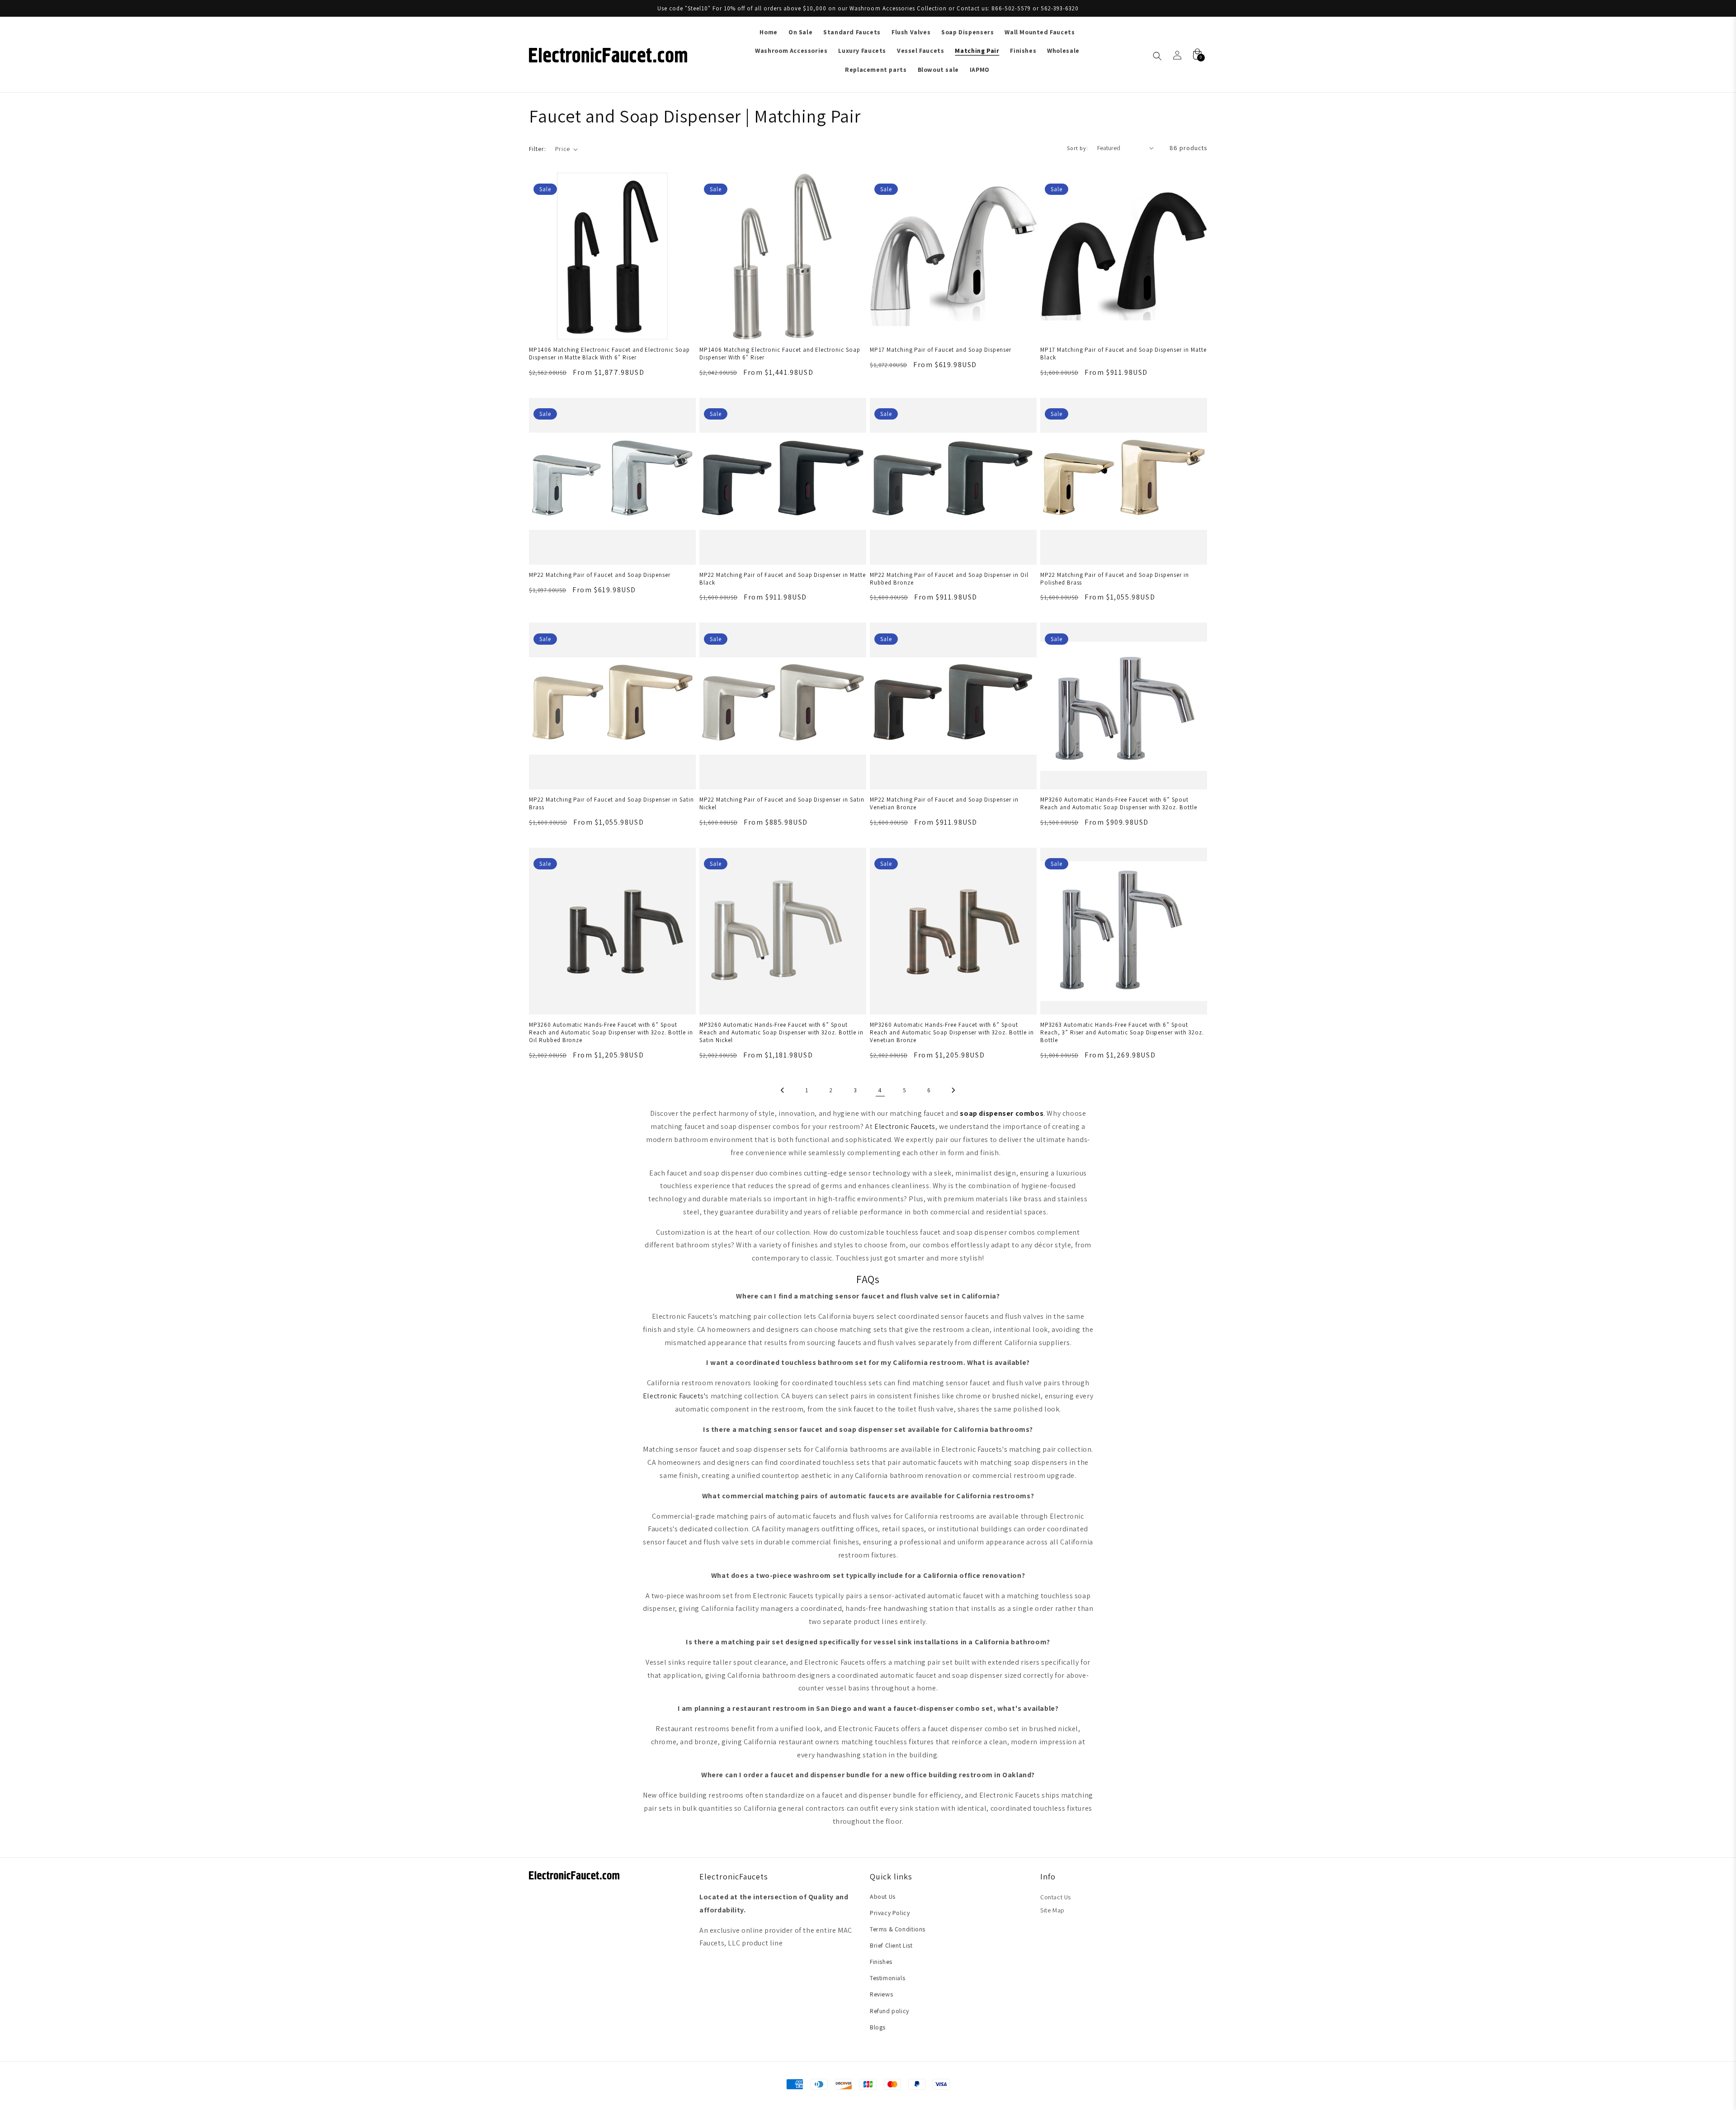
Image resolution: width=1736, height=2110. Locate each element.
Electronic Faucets (905, 1126)
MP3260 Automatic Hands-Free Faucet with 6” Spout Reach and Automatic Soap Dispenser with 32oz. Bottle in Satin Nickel (781, 1032)
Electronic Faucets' (674, 1396)
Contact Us (1056, 1897)
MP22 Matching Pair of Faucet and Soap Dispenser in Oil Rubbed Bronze (949, 579)
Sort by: (1078, 148)
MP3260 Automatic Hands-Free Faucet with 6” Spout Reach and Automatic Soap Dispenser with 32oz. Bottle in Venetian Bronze (952, 1032)
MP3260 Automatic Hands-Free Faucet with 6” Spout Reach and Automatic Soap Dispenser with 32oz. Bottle (1119, 803)
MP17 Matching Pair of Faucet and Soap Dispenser (941, 350)
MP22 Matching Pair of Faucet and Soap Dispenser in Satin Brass (611, 803)
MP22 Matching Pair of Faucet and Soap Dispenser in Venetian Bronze (944, 803)
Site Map (1052, 1910)
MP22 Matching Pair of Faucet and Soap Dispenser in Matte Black (783, 579)
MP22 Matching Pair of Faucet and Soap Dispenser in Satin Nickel (782, 803)
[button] (567, 149)
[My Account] (1177, 55)
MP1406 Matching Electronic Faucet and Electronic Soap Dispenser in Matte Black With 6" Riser (609, 354)
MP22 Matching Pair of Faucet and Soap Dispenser (600, 575)
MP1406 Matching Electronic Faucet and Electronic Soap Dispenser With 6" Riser (780, 354)
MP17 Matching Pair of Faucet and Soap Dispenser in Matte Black (1123, 354)
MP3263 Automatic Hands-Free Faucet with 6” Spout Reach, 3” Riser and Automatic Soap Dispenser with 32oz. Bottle (1122, 1032)
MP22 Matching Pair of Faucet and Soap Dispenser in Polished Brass (1115, 579)
